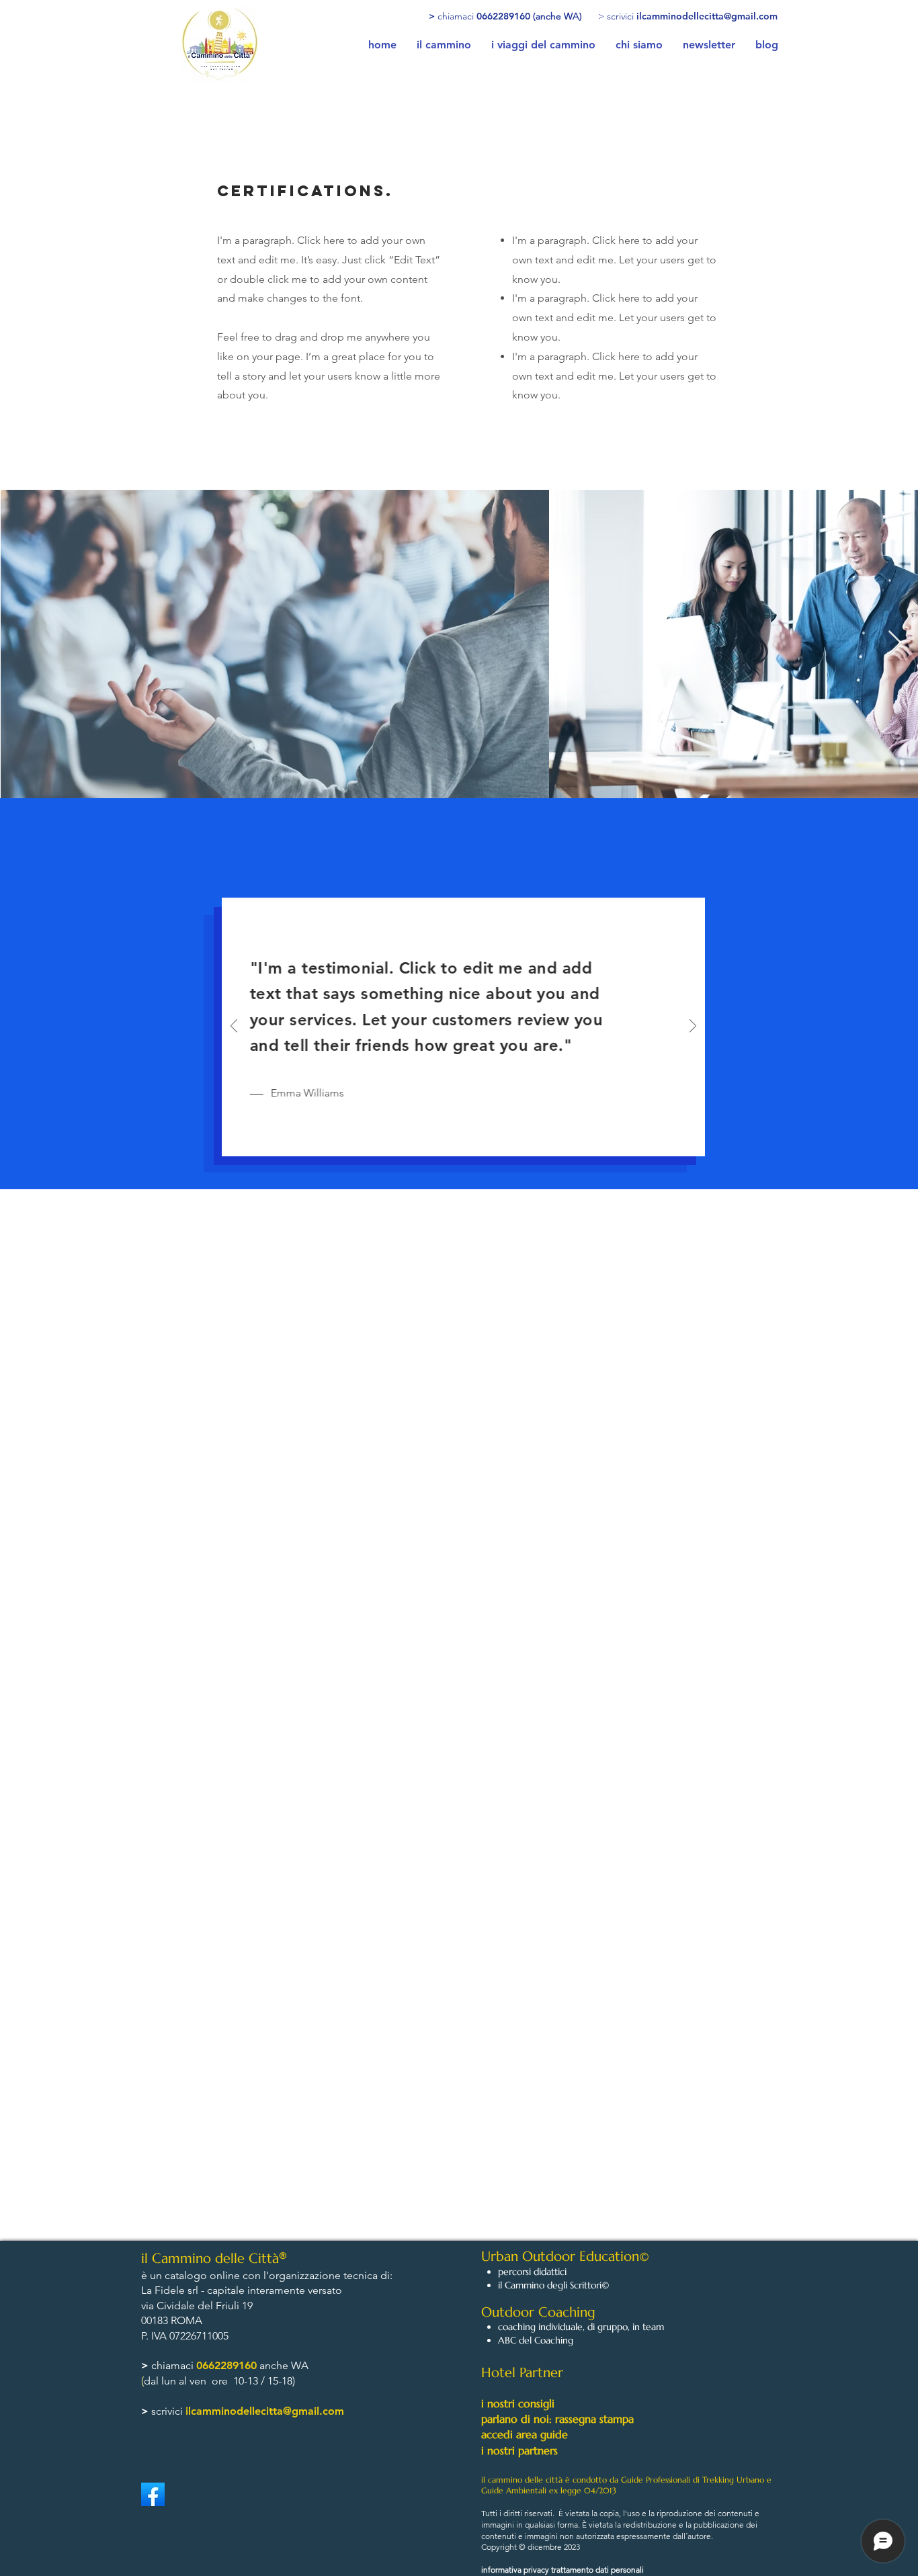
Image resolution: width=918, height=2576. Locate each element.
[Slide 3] (478, 1138)
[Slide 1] (448, 1137)
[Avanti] (693, 1027)
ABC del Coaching (536, 2340)
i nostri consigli (518, 2403)
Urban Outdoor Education (560, 2257)
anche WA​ (283, 2365)
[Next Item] (895, 643)
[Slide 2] (462, 1137)
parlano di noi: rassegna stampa (557, 2419)
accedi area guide (525, 2434)
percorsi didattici (532, 2272)
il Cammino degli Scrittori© (554, 2285)
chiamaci (174, 2365)
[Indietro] (234, 1027)
